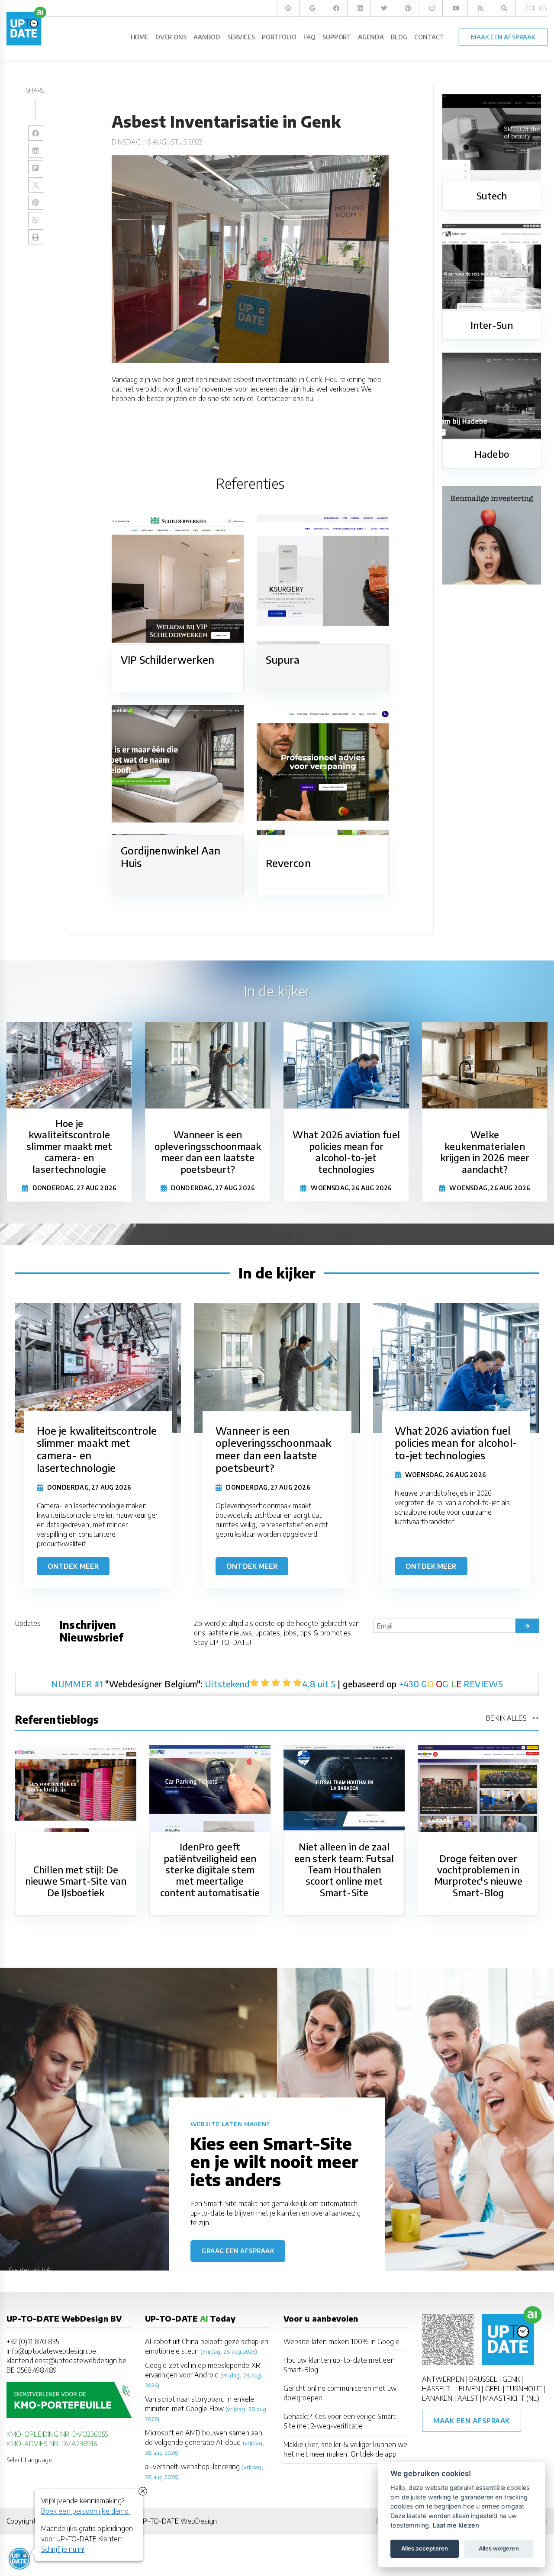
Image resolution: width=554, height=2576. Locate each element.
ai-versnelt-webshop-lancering (192, 2467)
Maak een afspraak (472, 2421)
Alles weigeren (499, 2548)
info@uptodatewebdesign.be (51, 2351)
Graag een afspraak (238, 2251)
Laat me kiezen (456, 2525)
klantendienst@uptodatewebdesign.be (66, 2361)
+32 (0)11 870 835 (33, 2342)
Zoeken (536, 8)
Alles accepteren (425, 2548)
